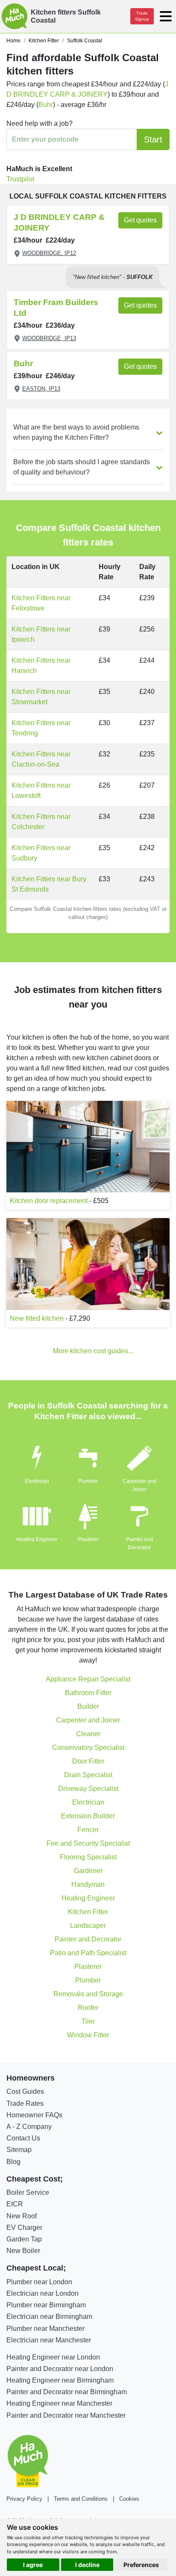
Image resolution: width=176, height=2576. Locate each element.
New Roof (22, 2216)
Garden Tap (24, 2239)
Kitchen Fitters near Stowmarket (41, 697)
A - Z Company (29, 2127)
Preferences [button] (141, 2565)
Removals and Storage (88, 1994)
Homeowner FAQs (34, 2115)
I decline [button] (87, 2565)
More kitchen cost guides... (93, 1351)
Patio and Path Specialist (88, 1953)
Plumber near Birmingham (46, 2305)
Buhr (46, 105)
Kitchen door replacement (49, 1201)
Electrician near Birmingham (49, 2317)
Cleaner (88, 1734)
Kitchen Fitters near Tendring (41, 728)
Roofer (88, 2008)
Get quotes (140, 220)
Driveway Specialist (88, 1789)
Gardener (88, 1871)
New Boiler (23, 2251)
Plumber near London (39, 2282)
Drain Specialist (88, 1775)
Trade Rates (25, 2103)
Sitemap (19, 2150)
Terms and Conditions (81, 2499)
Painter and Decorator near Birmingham (67, 2392)
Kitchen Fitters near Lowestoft (41, 790)
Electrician (37, 1481)
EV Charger (24, 2228)
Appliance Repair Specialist (88, 1679)
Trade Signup (142, 16)
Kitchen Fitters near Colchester (41, 822)
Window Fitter (88, 2035)
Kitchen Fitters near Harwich (41, 665)
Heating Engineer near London (53, 2357)
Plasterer (88, 1539)
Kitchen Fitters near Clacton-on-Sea (41, 759)
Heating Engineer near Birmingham (60, 2380)
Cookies (129, 2499)
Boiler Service (28, 2192)
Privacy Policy (24, 2499)
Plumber (88, 1481)
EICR (15, 2204)
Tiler (88, 2021)
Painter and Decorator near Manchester (66, 2415)
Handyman (88, 1884)
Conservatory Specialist (88, 1747)
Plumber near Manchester (45, 2328)
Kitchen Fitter (88, 1912)
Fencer (88, 1830)
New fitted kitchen (37, 1318)
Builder (88, 1706)
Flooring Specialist (88, 1857)
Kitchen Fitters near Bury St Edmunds (49, 884)
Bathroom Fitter (88, 1693)
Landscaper (88, 1925)
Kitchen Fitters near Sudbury (41, 853)
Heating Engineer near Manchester (59, 2403)
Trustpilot (20, 179)
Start (153, 139)
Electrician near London (43, 2293)
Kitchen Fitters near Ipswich (41, 634)
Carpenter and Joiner (88, 1720)
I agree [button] (33, 2565)
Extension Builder (88, 1816)
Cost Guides (25, 2091)
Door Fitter (88, 1761)
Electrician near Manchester (49, 2340)
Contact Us (23, 2138)
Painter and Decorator (88, 1939)
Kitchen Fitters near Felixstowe (41, 603)
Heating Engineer (37, 1539)
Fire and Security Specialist (88, 1843)
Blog (13, 2162)
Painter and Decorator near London (60, 2369)
